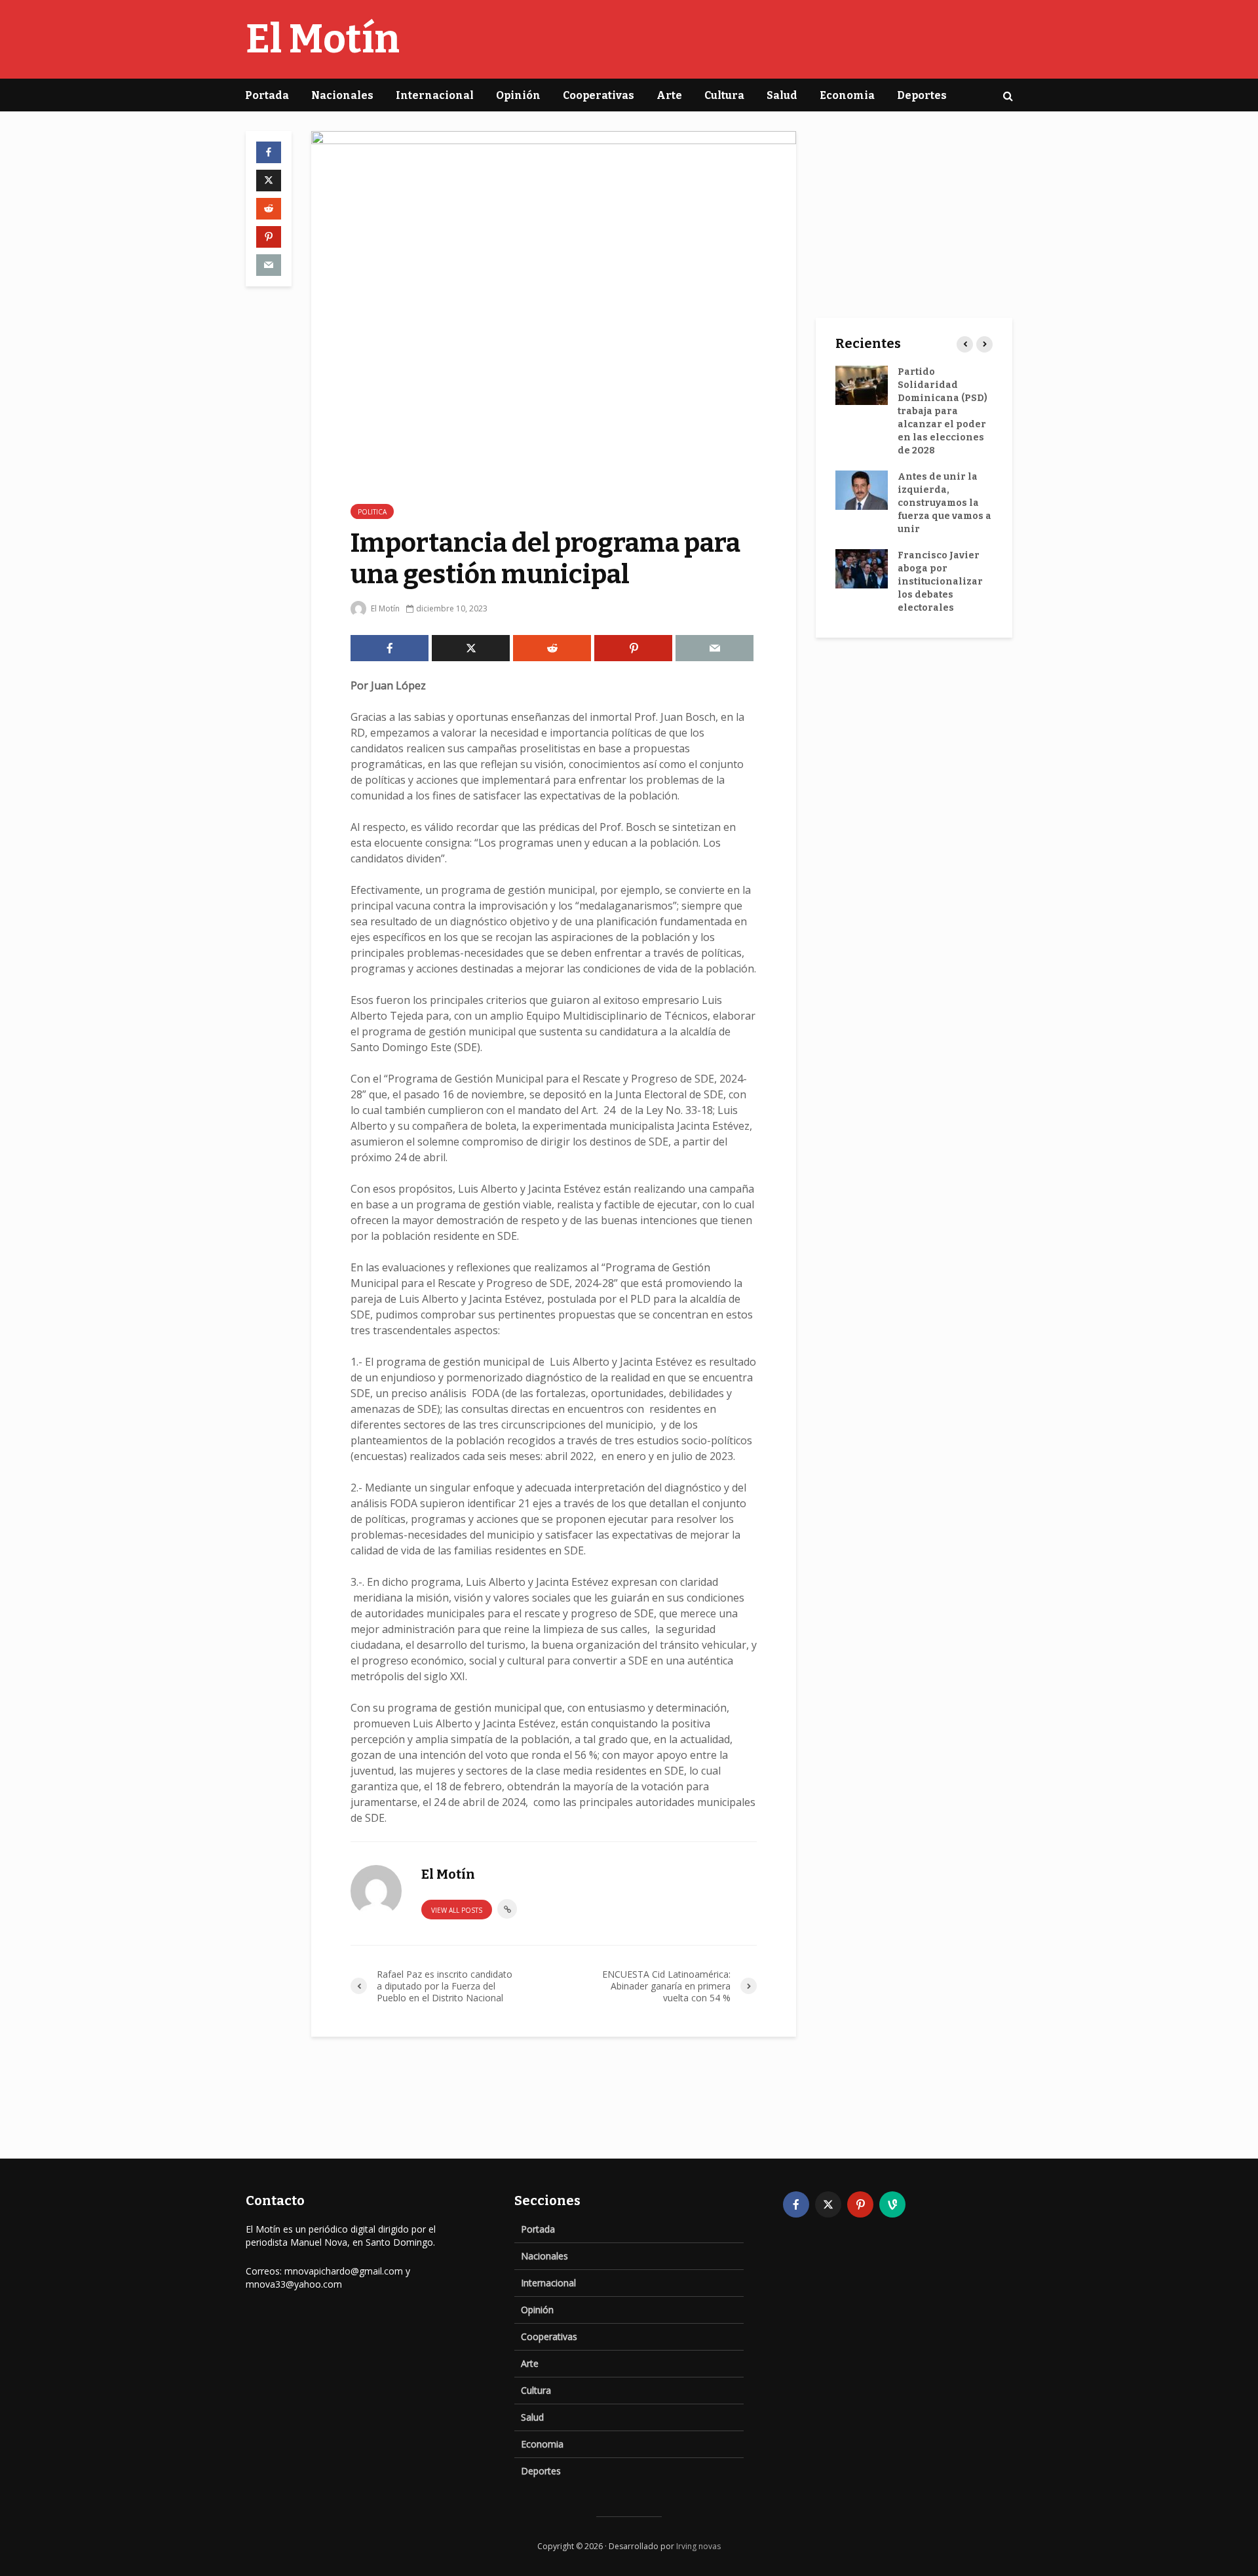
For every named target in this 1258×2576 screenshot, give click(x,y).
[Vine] (892, 2204)
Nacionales (342, 95)
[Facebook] (796, 2204)
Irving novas (698, 2546)
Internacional (435, 95)
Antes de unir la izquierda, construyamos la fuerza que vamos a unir (944, 503)
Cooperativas (599, 95)
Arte (669, 95)
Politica (372, 512)
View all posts (457, 1910)
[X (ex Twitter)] (828, 2204)
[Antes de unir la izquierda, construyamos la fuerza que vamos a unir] (862, 490)
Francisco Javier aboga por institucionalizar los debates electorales (940, 582)
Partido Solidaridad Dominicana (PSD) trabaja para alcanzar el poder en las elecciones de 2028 (943, 411)
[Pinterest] (860, 2204)
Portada (267, 95)
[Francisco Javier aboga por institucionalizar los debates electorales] (862, 568)
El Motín (323, 39)
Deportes (922, 95)
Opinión (518, 95)
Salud (782, 95)
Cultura (724, 95)
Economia (847, 95)
